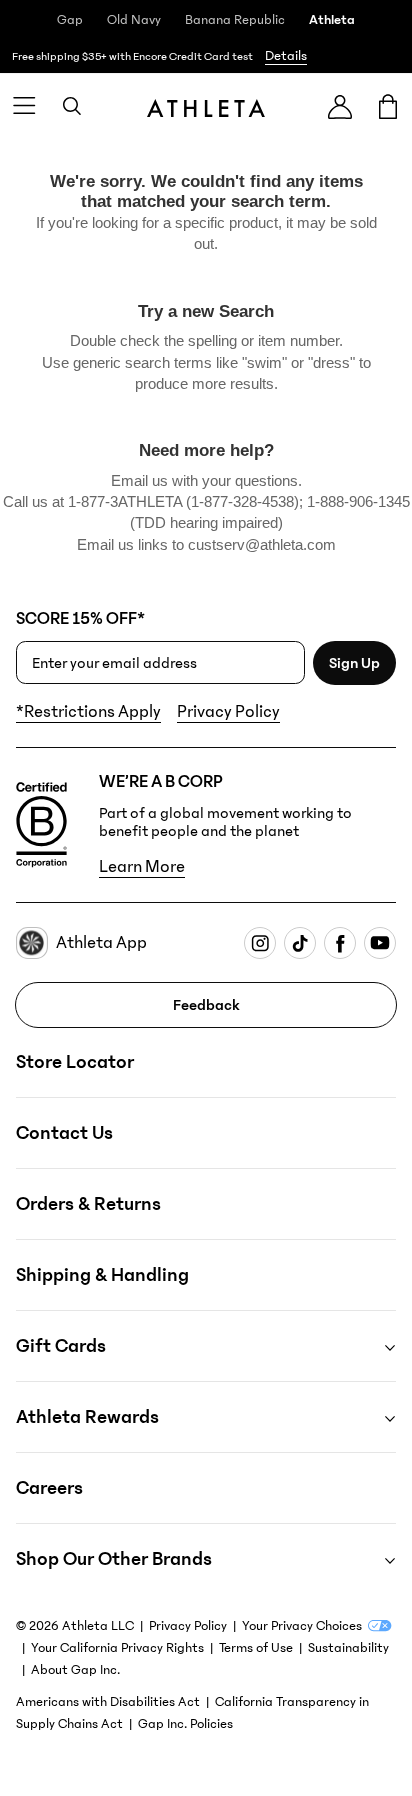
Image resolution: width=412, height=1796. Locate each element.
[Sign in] (340, 106)
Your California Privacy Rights (117, 1648)
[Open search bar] (72, 106)
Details (286, 56)
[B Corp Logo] (41, 825)
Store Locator (75, 1062)
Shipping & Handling (102, 1275)
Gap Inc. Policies (185, 1724)
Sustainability (348, 1648)
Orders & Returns (88, 1204)
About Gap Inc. (75, 1670)
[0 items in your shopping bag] (388, 106)
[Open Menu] (24, 106)
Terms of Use (256, 1648)
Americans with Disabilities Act (108, 1702)
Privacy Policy (228, 712)
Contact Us (64, 1133)
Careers (49, 1488)
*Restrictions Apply (88, 712)
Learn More (142, 867)
